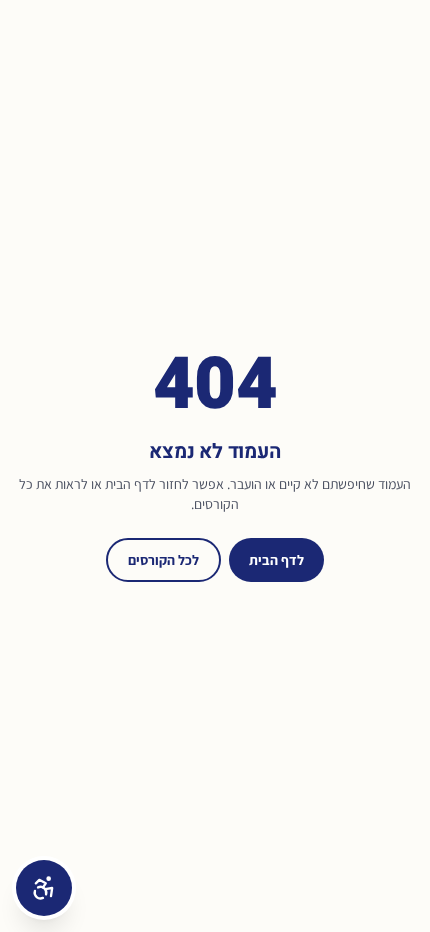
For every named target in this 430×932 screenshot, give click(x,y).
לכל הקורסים (163, 560)
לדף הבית (276, 560)
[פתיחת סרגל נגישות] (44, 888)
